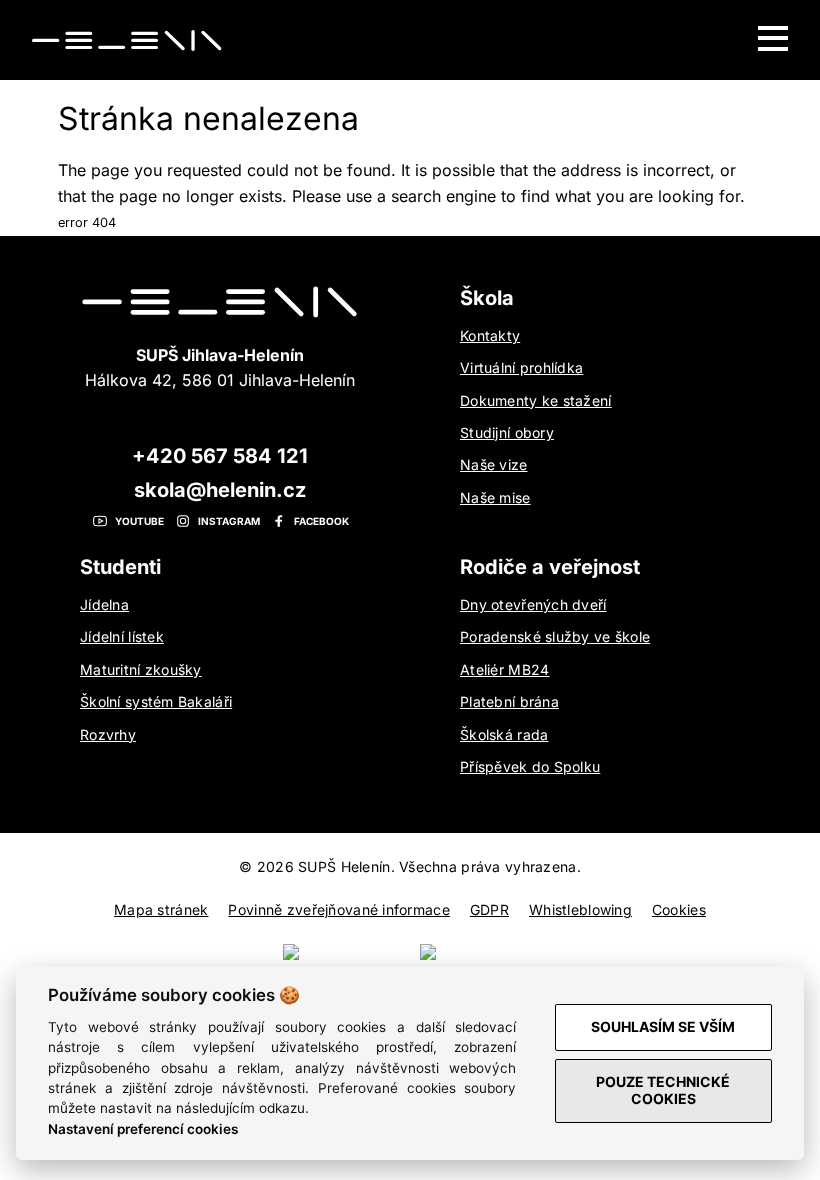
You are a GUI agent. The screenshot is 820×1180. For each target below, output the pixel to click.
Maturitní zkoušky (141, 669)
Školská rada (504, 734)
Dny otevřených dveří (533, 604)
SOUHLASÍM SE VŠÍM (663, 1026)
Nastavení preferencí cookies (143, 1129)
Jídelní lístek (122, 636)
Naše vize (494, 464)
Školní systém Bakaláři (156, 701)
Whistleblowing (580, 909)
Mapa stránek (161, 909)
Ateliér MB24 (504, 669)
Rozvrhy (108, 734)
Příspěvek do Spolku (530, 766)
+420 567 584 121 (220, 456)
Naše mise (495, 497)
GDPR (489, 909)
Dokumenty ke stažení (536, 400)
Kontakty (490, 335)
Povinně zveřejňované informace (338, 909)
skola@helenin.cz (220, 490)
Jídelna (104, 604)
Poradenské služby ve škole (555, 636)
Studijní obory (507, 432)
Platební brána (509, 701)
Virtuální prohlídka (521, 367)
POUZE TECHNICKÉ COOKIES (663, 1090)
